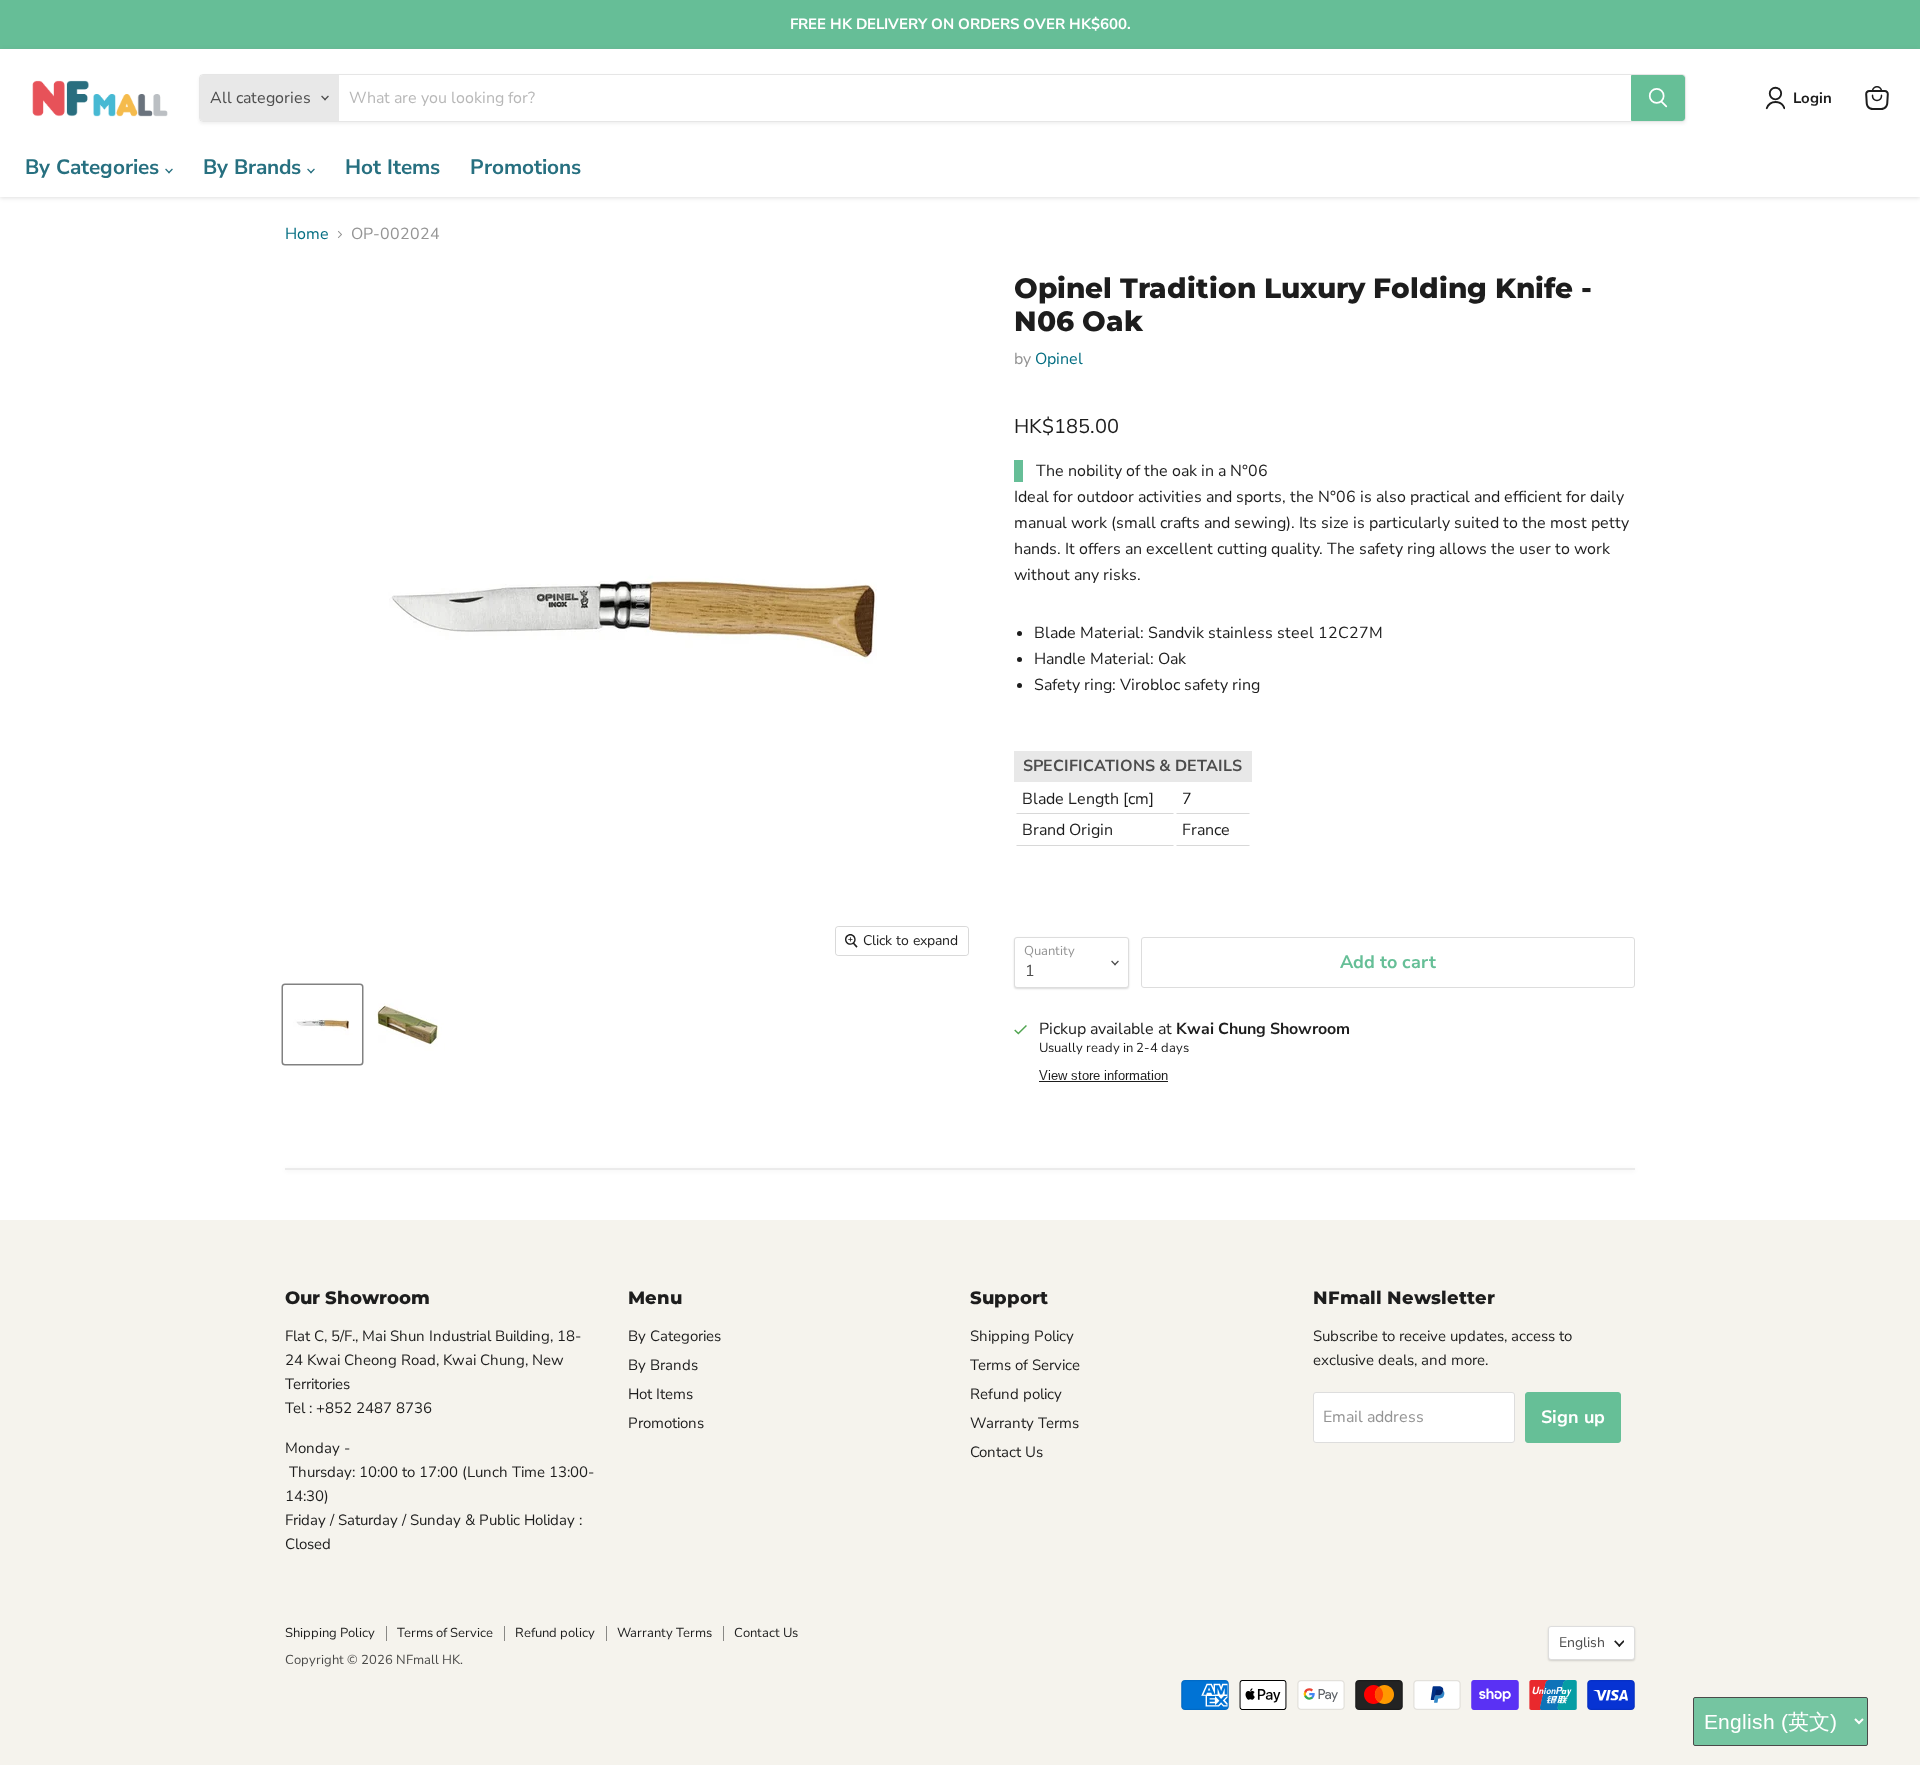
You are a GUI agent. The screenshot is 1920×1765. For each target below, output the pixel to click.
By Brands (255, 167)
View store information (1103, 1076)
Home (307, 234)
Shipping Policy (1022, 1336)
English (1582, 1642)
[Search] (1658, 98)
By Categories (95, 167)
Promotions (525, 167)
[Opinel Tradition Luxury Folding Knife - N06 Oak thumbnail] (322, 1024)
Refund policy (1016, 1394)
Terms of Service (1025, 1365)
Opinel (1059, 359)
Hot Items (392, 167)
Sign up (1573, 1417)
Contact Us (1006, 1452)
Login (1812, 98)
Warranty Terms (1024, 1423)
